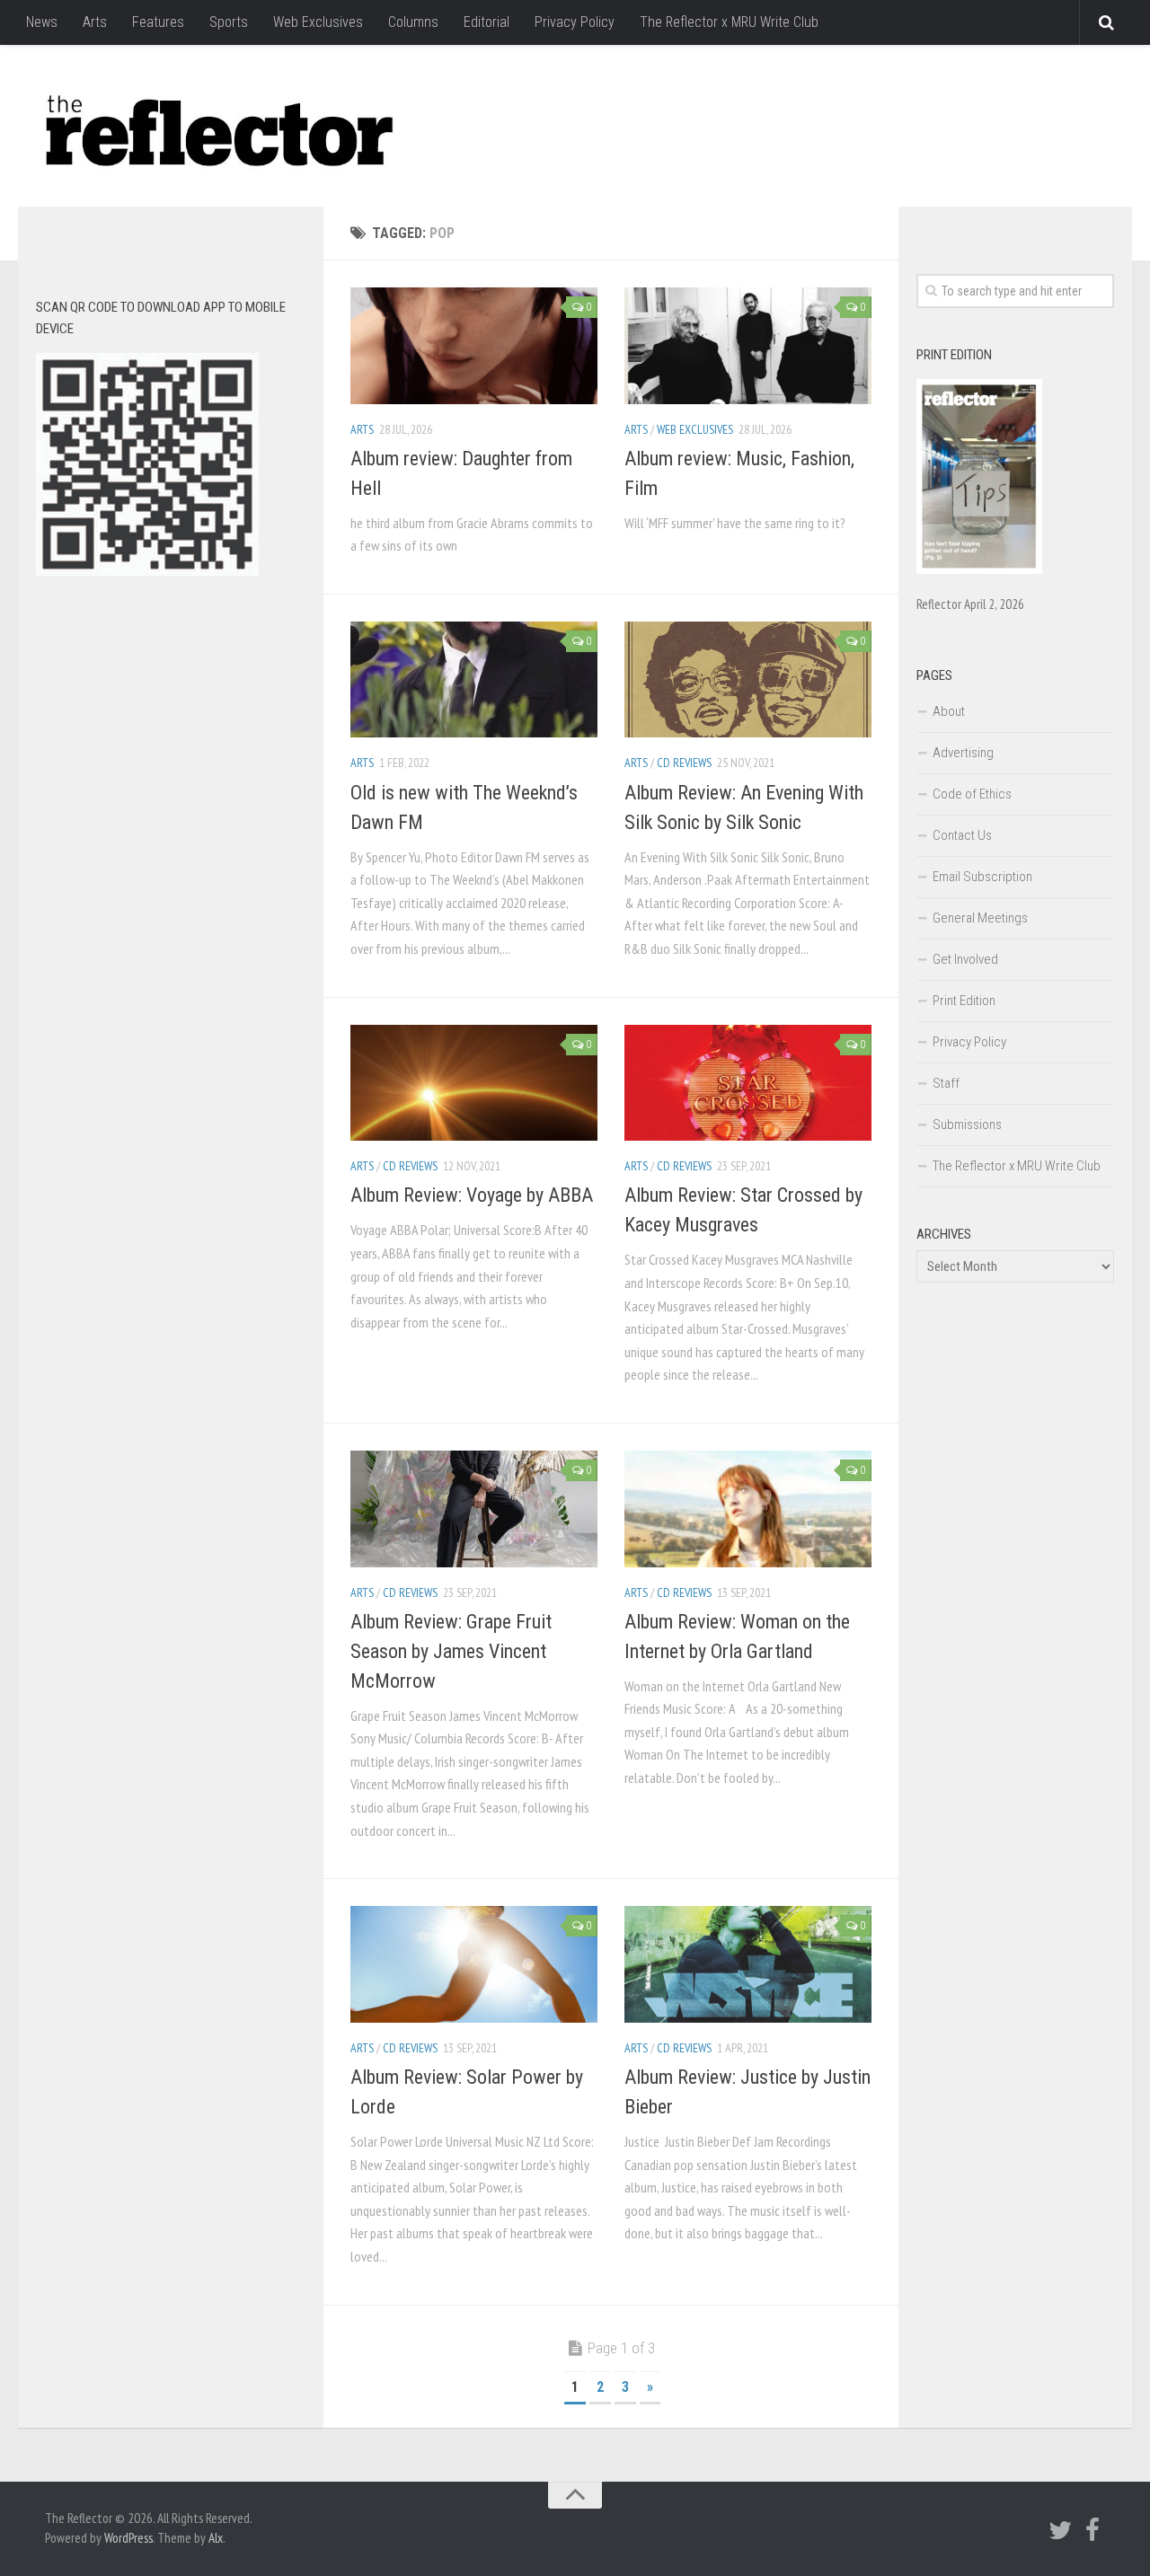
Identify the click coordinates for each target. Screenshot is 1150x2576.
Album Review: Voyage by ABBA (472, 1195)
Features (158, 22)
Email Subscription (982, 877)
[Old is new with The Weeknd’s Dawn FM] (474, 680)
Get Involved (965, 959)
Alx (216, 2538)
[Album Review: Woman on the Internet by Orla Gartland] (748, 1509)
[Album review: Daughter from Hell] (474, 346)
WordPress (128, 2538)
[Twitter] (1060, 2530)
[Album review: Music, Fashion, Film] (748, 346)
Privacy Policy (575, 22)
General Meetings (980, 918)
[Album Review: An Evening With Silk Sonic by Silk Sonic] (748, 680)
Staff (946, 1083)
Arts (95, 22)
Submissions (967, 1125)
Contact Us (962, 835)
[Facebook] (1092, 2530)
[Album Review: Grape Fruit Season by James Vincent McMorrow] (474, 1509)
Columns (413, 22)
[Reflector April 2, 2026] (979, 569)
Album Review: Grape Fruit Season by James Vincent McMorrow (451, 1651)
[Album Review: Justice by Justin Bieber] (748, 1964)
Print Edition (964, 1001)
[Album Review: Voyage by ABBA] (474, 1083)
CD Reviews (684, 763)
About (949, 711)
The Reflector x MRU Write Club (729, 22)
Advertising (963, 753)
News (42, 22)
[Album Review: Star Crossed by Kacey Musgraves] (748, 1083)
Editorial (487, 22)
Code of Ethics (972, 794)
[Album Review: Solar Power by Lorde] (474, 1964)
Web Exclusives (318, 22)
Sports (229, 22)
